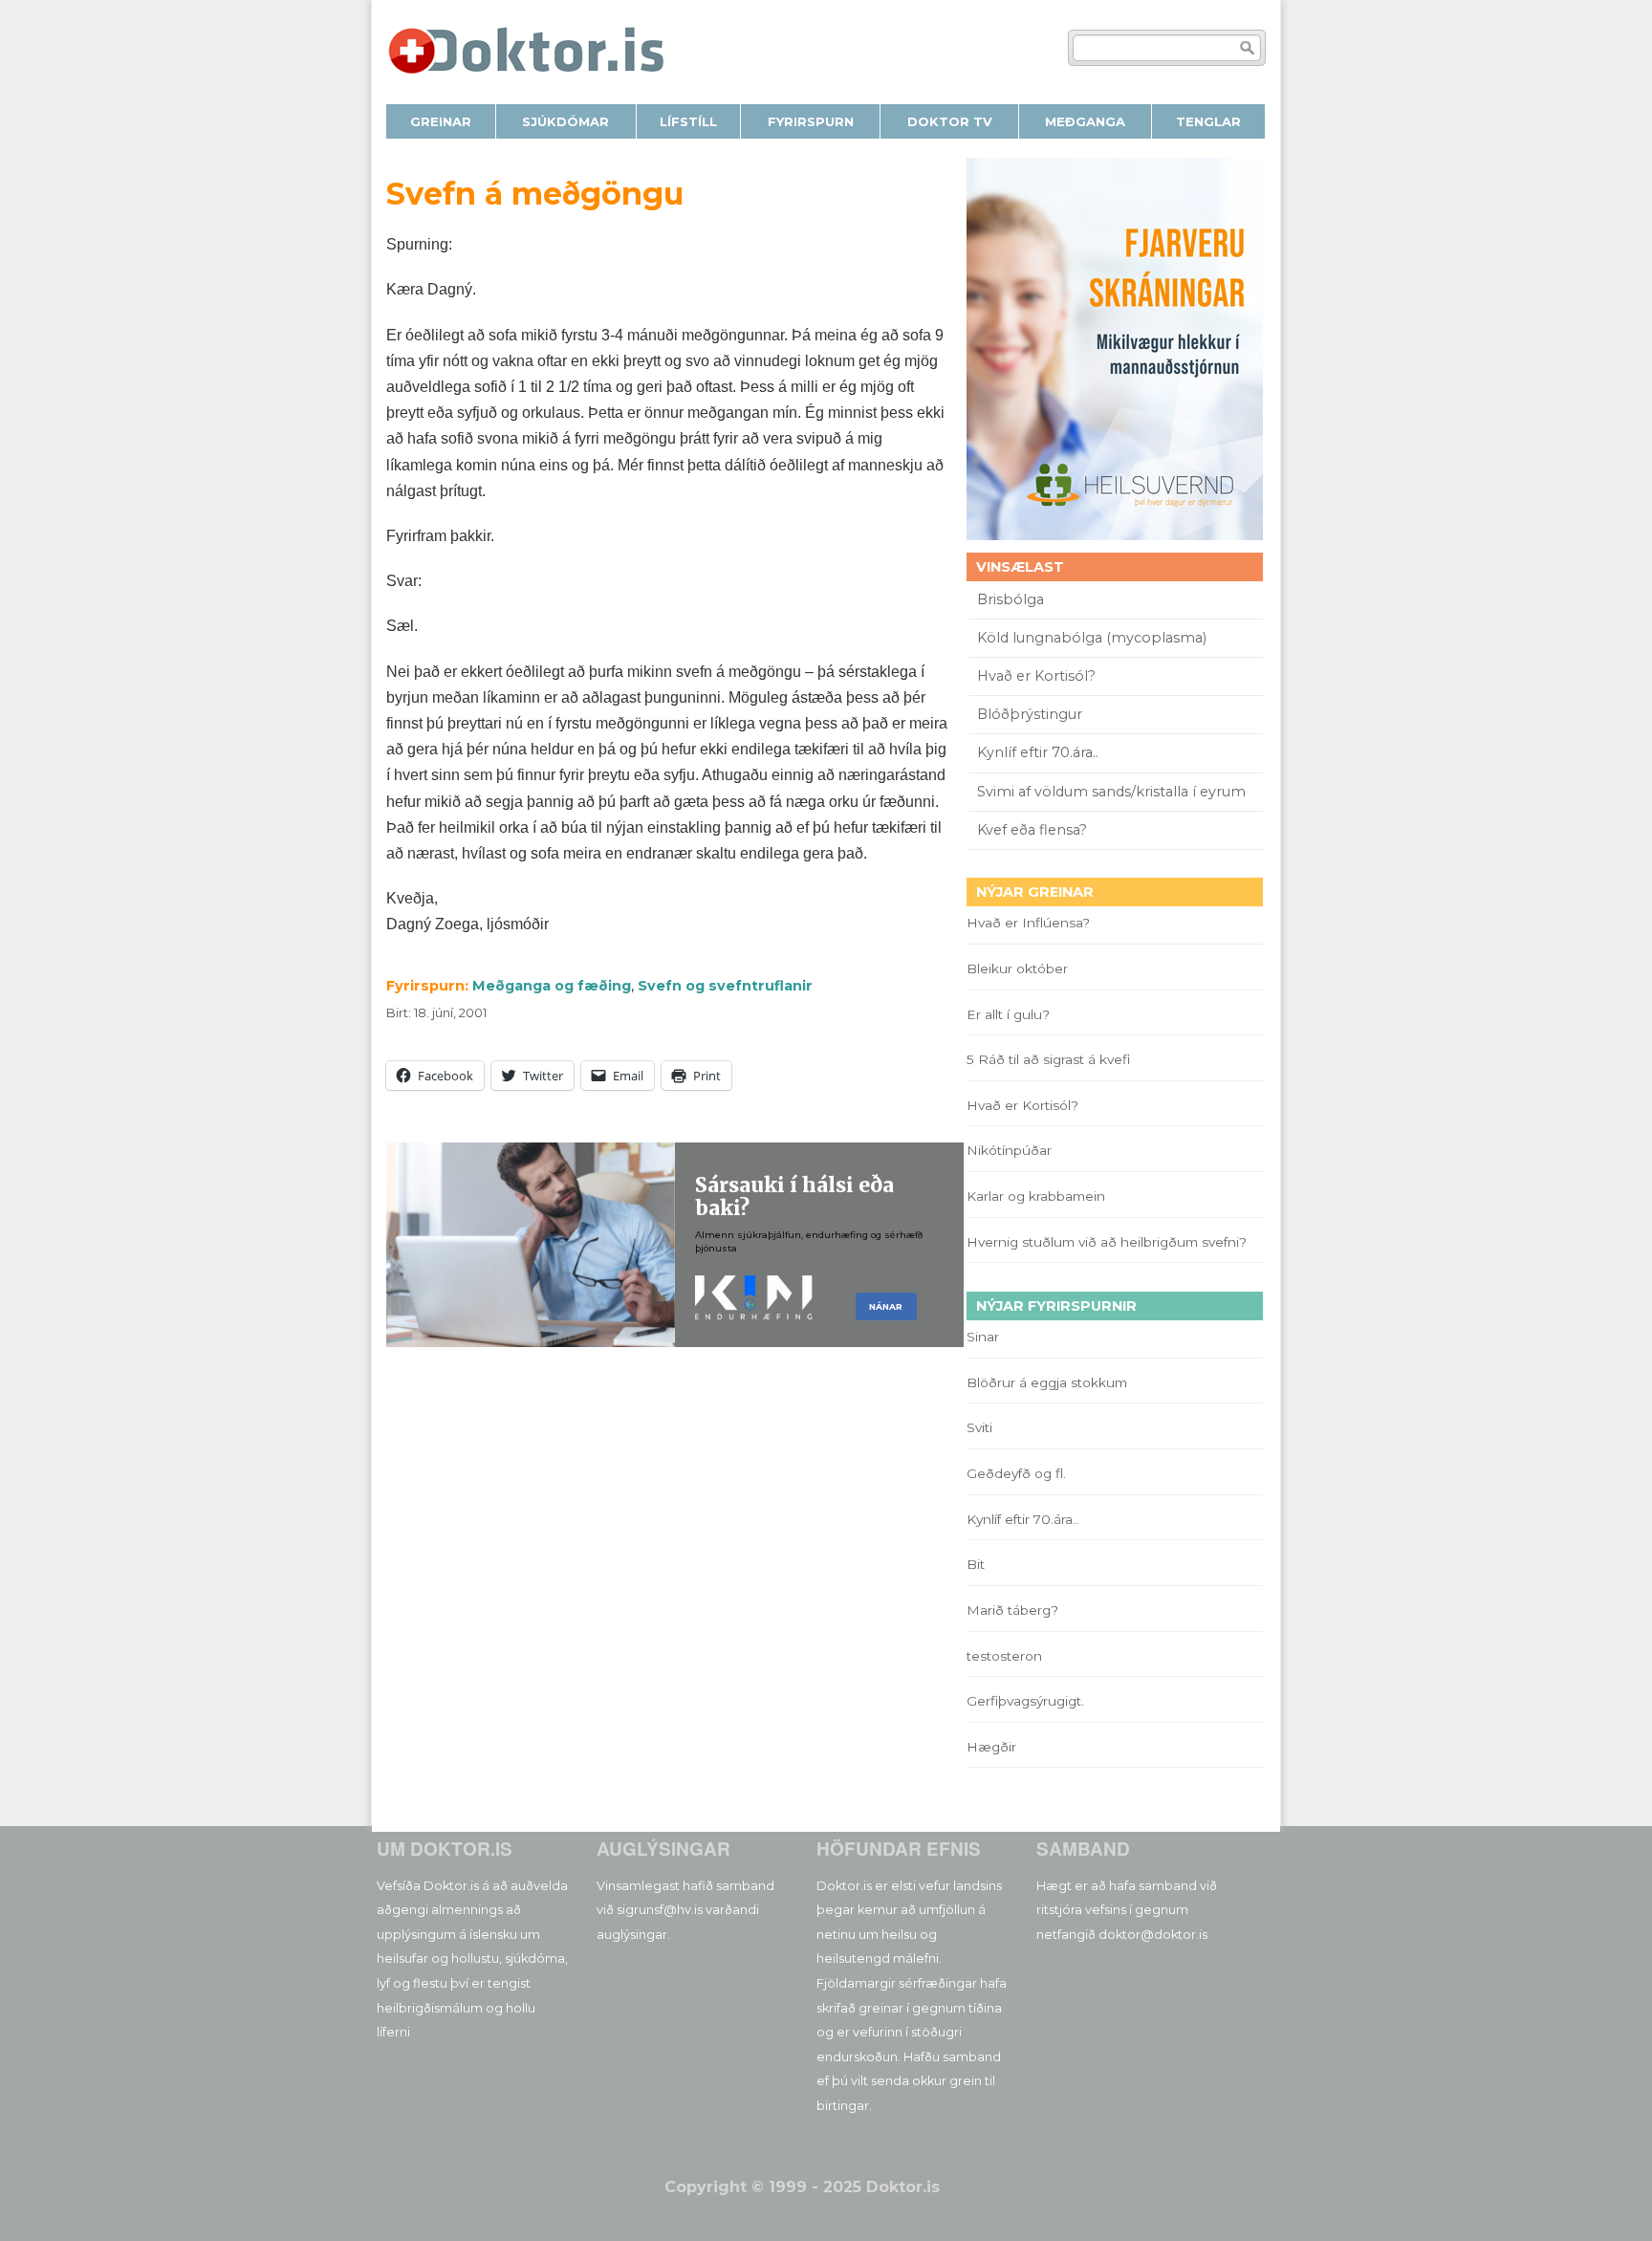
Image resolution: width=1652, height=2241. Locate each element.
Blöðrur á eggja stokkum (1047, 1382)
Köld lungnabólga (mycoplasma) (1092, 638)
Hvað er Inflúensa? (1028, 923)
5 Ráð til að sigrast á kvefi (1050, 1059)
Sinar (983, 1337)
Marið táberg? (1012, 1610)
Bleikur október (1017, 968)
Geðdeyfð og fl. (1016, 1473)
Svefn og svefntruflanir (725, 986)
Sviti (979, 1427)
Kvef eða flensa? (1032, 830)
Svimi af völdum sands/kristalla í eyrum (1111, 792)
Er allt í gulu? (1011, 1014)
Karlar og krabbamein (1036, 1196)
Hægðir (991, 1747)
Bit (976, 1564)
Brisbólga (1011, 599)
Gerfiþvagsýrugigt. (1025, 1701)
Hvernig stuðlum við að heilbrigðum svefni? (1107, 1242)
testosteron (1004, 1656)
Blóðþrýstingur (1030, 714)
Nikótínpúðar (1009, 1150)
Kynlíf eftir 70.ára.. (1038, 752)
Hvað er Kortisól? (1038, 676)
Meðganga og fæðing (552, 986)
